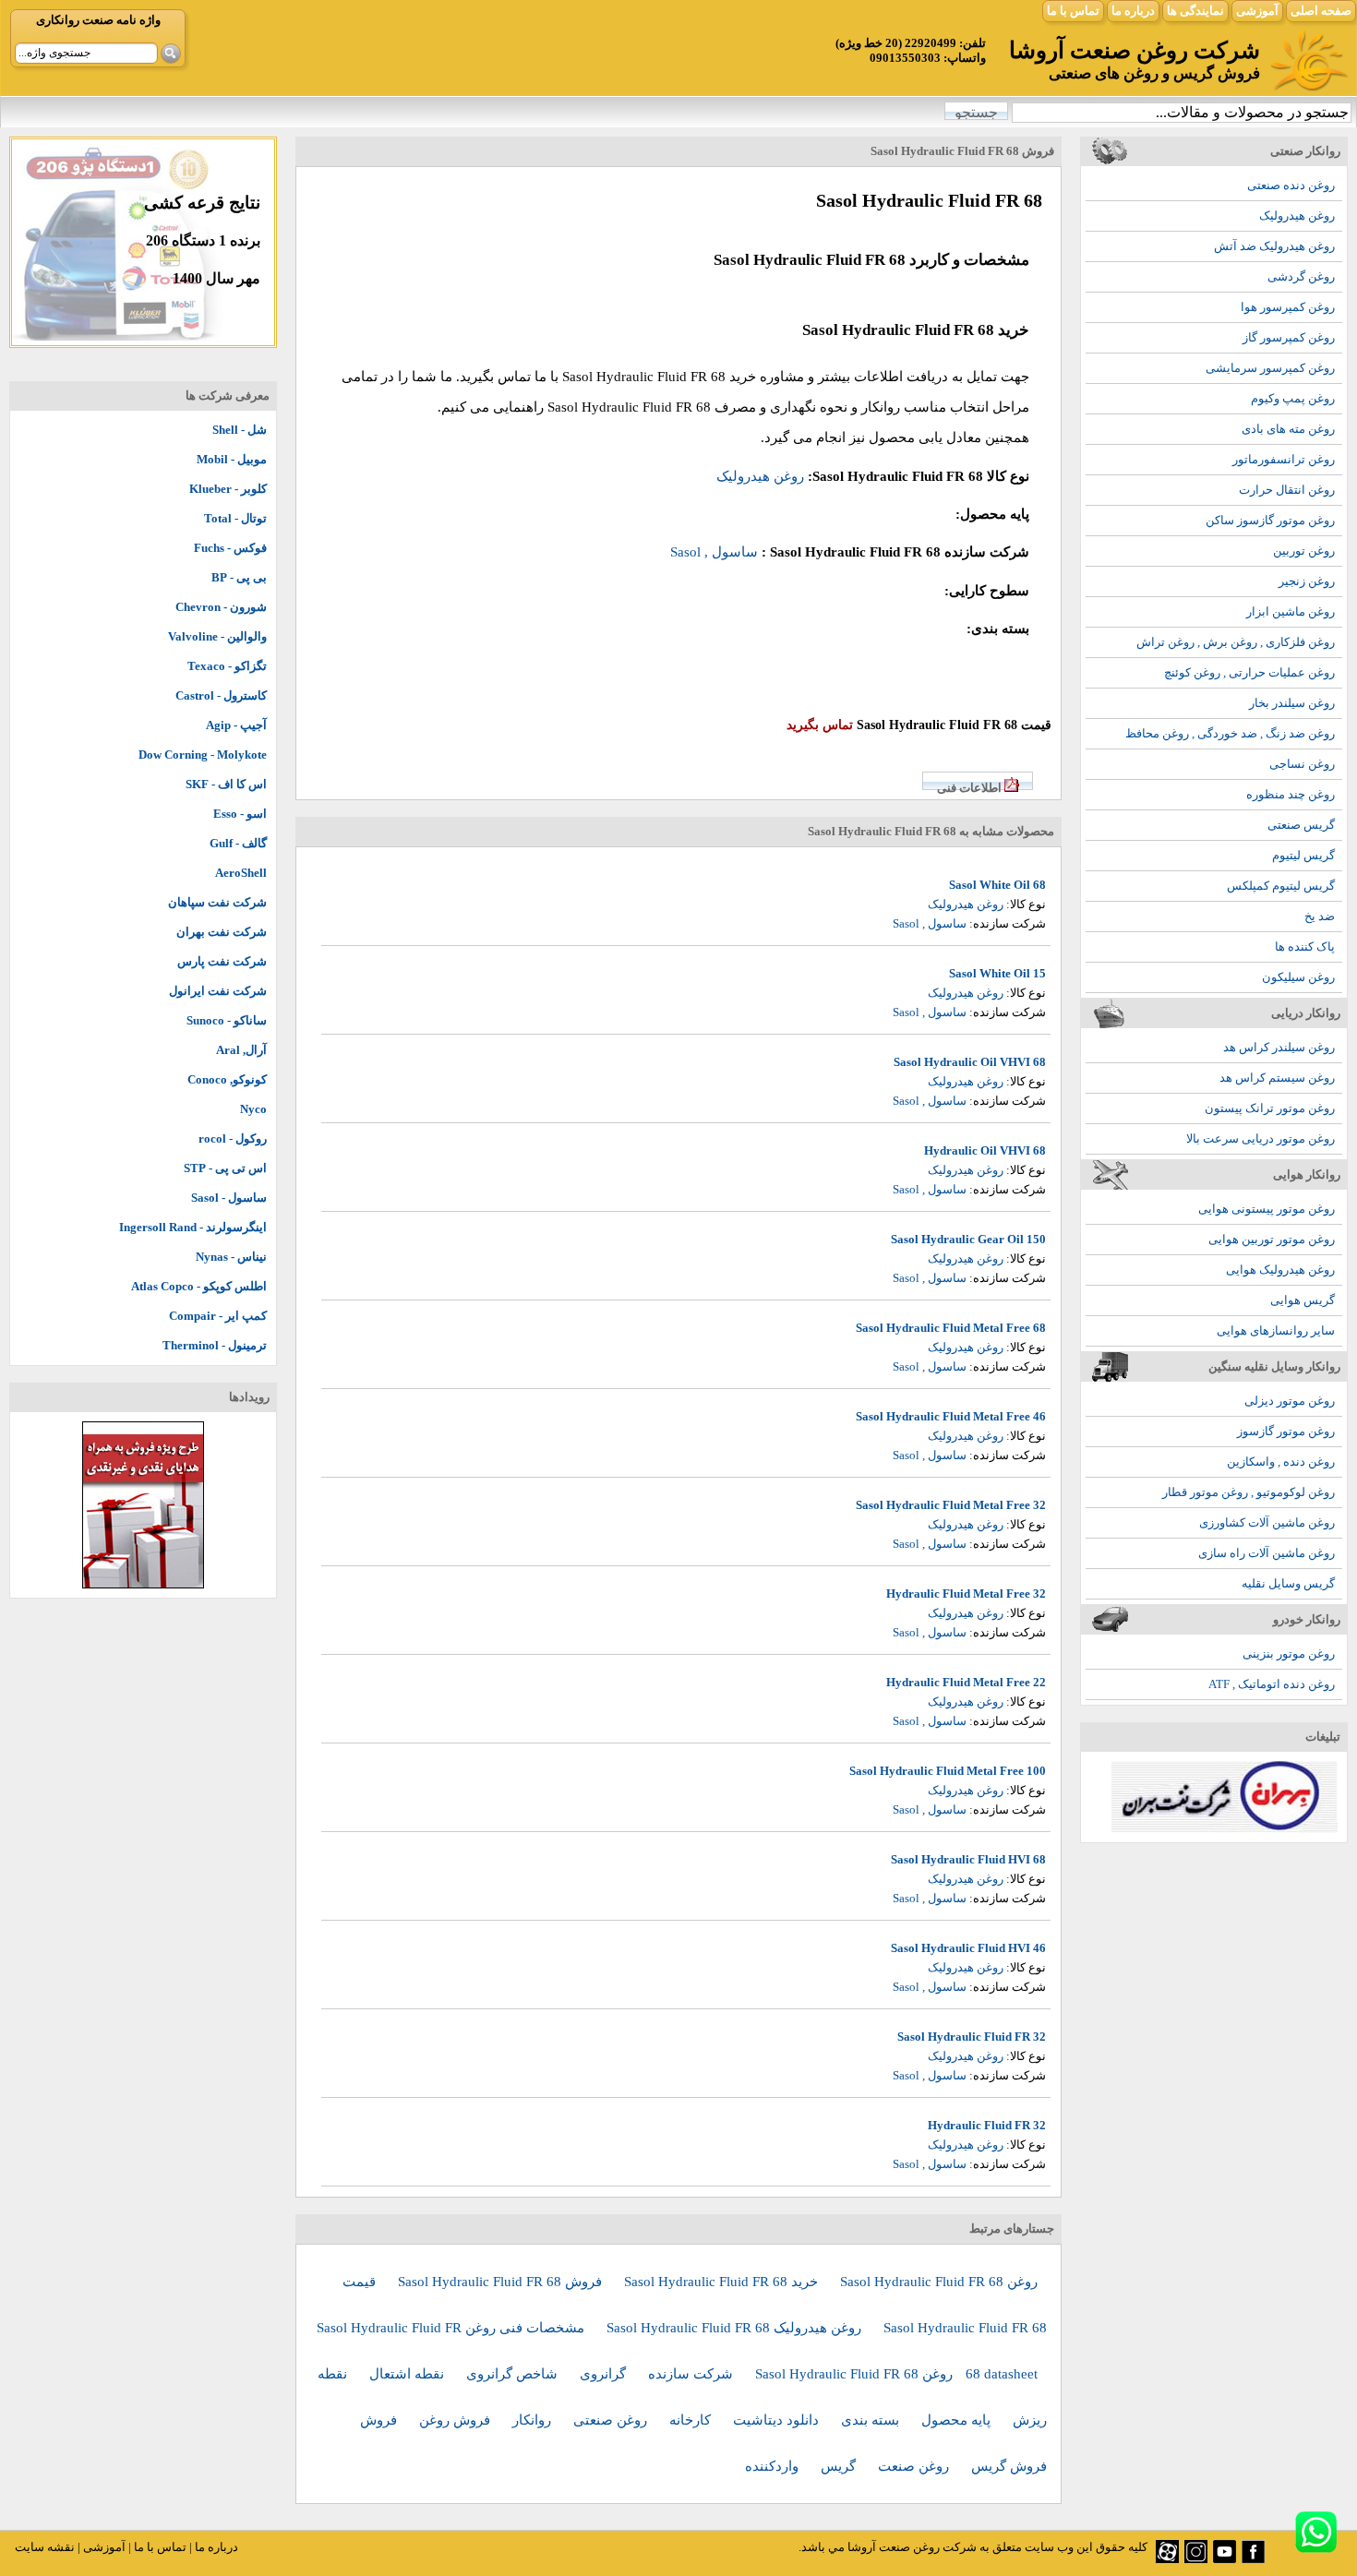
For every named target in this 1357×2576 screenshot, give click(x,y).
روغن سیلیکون (1298, 977)
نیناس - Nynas (231, 1257)
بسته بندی (872, 2420)
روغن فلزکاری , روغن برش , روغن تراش (1236, 642)
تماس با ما (1073, 11)
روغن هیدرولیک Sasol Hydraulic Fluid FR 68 (736, 2328)
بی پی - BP (239, 577)
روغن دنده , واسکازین (1281, 1462)
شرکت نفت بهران (222, 932)
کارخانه (692, 2420)
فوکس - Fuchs (230, 548)
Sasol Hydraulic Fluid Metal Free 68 (951, 1328)
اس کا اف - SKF (226, 784)
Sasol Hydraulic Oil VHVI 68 (970, 1062)
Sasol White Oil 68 (997, 885)
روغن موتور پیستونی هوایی (1267, 1209)
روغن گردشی (1301, 276)
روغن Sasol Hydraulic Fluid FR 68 (939, 2282)
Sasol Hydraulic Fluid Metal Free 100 (948, 1771)
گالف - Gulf (238, 843)
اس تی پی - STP (225, 1168)
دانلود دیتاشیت (778, 2420)
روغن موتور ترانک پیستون (1270, 1108)
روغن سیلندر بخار (1292, 703)
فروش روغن (456, 2420)
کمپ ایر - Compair (218, 1316)
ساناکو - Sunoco (227, 1020)
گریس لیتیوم (1303, 855)
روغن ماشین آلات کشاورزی (1267, 1522)
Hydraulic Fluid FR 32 (987, 2125)
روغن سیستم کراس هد (1277, 1078)
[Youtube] (1225, 2559)
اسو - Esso (240, 814)
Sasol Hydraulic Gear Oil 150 (968, 1239)
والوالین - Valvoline (217, 636)
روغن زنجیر (1307, 581)
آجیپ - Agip (236, 725)
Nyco (253, 1109)
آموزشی (1257, 11)
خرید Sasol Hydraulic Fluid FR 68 (723, 2282)
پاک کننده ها (1305, 947)
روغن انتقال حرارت (1287, 490)
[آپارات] (1167, 2559)
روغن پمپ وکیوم (1293, 398)
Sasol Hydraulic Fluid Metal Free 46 (951, 1416)
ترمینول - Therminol (215, 1345)
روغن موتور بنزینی (1289, 1653)
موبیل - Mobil (232, 459)
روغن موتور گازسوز (1286, 1431)
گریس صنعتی (1301, 825)
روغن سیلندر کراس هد (1279, 1047)
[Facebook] (1253, 2559)
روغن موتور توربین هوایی (1272, 1239)
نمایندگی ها (1195, 11)
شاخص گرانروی (514, 2374)
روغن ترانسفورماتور (1284, 459)
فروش (380, 2420)
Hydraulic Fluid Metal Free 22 (966, 1682)
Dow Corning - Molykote (203, 755)
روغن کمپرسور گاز (1289, 337)
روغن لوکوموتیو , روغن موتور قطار (1249, 1492)
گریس (840, 2466)
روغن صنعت (915, 2466)
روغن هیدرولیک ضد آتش (1274, 246)
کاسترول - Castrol (221, 695)
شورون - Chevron (221, 607)
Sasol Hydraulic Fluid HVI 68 (968, 1859)
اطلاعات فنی (969, 788)
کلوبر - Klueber (228, 489)
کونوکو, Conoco (227, 1079)
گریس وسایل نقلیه (1288, 1583)
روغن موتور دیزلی (1290, 1401)
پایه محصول (958, 2420)
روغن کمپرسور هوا (1288, 307)
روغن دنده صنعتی (1291, 185)
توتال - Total (235, 518)
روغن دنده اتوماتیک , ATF (1272, 1684)
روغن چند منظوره (1291, 794)
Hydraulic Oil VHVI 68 (985, 1150)
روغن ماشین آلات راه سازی (1267, 1553)
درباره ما (1133, 11)
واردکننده (774, 2466)
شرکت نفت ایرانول (218, 991)
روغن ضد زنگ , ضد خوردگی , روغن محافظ (1230, 733)
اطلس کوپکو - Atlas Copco (199, 1286)
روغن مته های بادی (1288, 429)
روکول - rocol (233, 1138)
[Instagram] (1196, 2559)
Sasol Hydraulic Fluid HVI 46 (968, 1948)
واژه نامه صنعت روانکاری (98, 20)
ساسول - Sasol (229, 1198)
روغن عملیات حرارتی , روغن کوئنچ (1249, 672)
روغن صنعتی (612, 2420)
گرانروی (605, 2374)
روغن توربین (1304, 551)
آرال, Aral (241, 1050)
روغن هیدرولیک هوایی (1280, 1270)
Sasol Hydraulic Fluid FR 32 (972, 2037)
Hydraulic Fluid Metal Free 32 (966, 1594)
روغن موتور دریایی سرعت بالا (1261, 1138)
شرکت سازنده (692, 2374)
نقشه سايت (45, 2547)
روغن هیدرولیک (1297, 216)
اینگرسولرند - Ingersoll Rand (193, 1227)
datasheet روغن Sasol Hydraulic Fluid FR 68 (896, 2374)
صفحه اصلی (1321, 11)
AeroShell (241, 873)
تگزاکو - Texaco (227, 666)
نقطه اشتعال (408, 2374)
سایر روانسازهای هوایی (1276, 1330)
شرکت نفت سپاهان (217, 902)
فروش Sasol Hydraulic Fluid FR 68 (502, 2282)
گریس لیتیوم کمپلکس (1281, 886)
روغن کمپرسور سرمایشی (1270, 368)
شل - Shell (240, 430)
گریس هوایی (1303, 1300)
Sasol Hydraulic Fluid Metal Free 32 (951, 1505)
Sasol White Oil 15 (997, 973)
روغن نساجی (1302, 764)
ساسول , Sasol (714, 552)
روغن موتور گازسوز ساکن (1270, 520)
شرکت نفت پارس (222, 961)
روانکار (534, 2420)
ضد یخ (1320, 916)
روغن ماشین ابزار (1291, 611)
